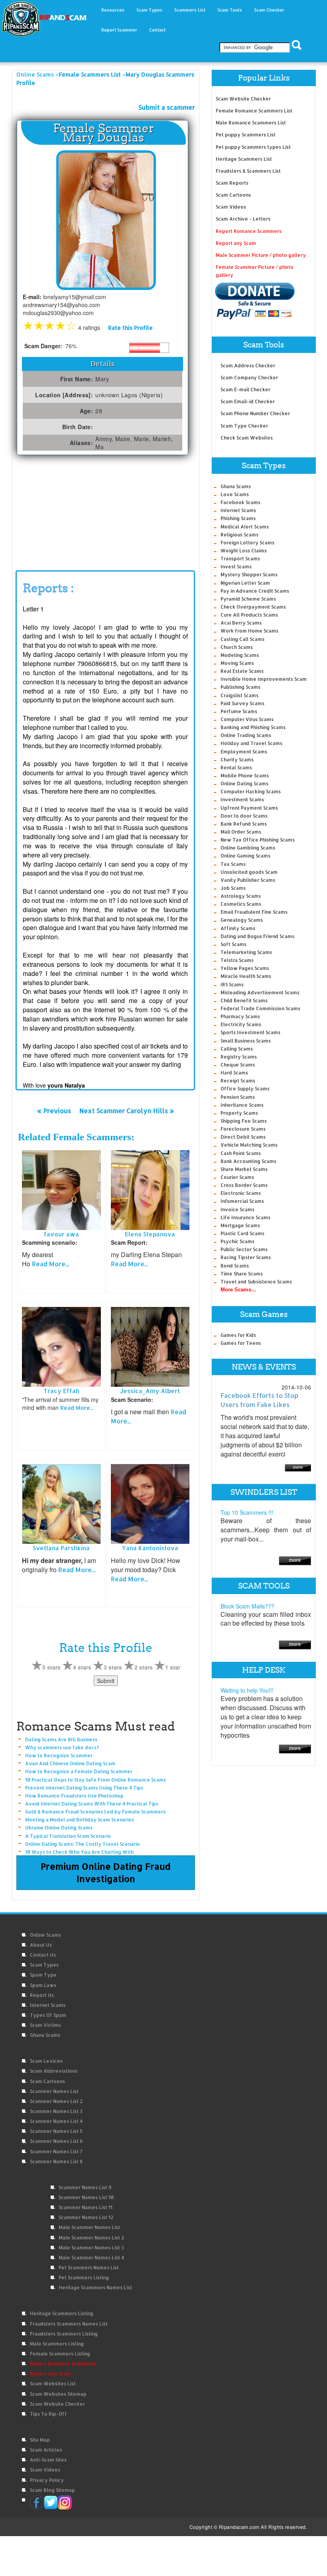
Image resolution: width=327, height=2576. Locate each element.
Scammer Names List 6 (56, 2141)
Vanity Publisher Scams (248, 880)
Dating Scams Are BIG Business (61, 1739)
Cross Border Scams (244, 1185)
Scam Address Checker (248, 366)
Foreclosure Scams (243, 1129)
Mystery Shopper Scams (249, 575)
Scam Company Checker (249, 377)
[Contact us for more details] (295, 1748)
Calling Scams (237, 1049)
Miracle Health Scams (246, 976)
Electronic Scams (241, 1193)
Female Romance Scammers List (254, 111)
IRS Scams (232, 984)
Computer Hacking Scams (251, 791)
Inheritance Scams (242, 1105)
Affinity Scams (238, 928)
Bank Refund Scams (244, 824)
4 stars (82, 1667)
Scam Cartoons (233, 195)
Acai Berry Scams (241, 623)
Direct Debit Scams (243, 1137)
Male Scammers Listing (57, 2344)
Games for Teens (241, 1343)
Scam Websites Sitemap (58, 2394)
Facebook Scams (240, 502)
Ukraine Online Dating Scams (59, 1828)
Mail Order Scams (241, 832)
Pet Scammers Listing (84, 2277)
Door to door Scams (244, 816)
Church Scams (237, 647)
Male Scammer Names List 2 (91, 2238)
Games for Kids (238, 1335)
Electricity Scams (241, 1024)
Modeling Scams (240, 655)
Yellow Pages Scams (245, 968)
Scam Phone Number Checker (255, 413)
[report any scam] (255, 301)
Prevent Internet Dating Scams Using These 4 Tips (84, 1788)
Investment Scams (242, 799)
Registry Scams (239, 1057)
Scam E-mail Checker (245, 389)
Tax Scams (233, 864)
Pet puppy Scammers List (246, 135)
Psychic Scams (237, 1241)
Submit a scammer (167, 107)
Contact (157, 30)
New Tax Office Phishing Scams (258, 840)
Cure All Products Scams (249, 615)
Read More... (50, 1264)
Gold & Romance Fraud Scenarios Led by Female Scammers (95, 1812)
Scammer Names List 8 (56, 2161)
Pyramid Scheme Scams (248, 599)
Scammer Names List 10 (86, 2197)
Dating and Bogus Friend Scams (257, 936)
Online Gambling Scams (248, 848)
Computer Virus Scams (247, 719)
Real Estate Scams (242, 671)
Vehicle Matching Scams (249, 1145)
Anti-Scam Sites (48, 2460)
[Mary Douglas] (106, 220)
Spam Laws (43, 1985)
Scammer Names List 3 (56, 2111)
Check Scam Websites (247, 438)
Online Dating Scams (244, 783)
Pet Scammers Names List (89, 2268)
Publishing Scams (240, 687)
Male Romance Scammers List (251, 123)
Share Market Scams (244, 1169)
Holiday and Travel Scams (251, 743)
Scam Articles (46, 2450)
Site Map (40, 2440)
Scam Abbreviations (54, 2071)
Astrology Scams (241, 896)
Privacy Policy (47, 2480)
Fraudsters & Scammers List (248, 171)
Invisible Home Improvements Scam (264, 679)
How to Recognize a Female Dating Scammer (79, 1771)
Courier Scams (237, 1177)
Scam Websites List (53, 2384)
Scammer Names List (54, 2091)
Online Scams (35, 74)
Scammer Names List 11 (86, 2207)
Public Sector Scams (244, 1249)
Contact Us (43, 1955)
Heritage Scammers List (244, 159)
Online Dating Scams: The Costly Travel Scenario (83, 1844)
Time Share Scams (242, 1274)
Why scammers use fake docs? (62, 1747)
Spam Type (43, 1975)
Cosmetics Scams (241, 904)
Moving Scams (237, 663)
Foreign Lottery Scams (247, 543)
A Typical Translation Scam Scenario (68, 1836)
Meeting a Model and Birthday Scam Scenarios (80, 1820)
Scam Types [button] (149, 10)
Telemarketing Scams (246, 952)
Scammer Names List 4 (56, 2121)
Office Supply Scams (245, 1089)
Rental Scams (236, 768)
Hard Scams (234, 1073)
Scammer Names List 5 (56, 2131)
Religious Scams (239, 535)
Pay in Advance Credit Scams (255, 591)
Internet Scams (238, 510)
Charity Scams (237, 760)
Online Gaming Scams (245, 856)
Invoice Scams (237, 1209)
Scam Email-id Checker (248, 401)
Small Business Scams (246, 1041)
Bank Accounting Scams (248, 1161)
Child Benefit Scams (244, 1000)
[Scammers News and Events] (298, 1467)
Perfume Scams (239, 711)
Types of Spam (48, 2015)
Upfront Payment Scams (249, 808)
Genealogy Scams (242, 920)
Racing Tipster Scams (246, 1257)
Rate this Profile (130, 328)
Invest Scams (236, 567)
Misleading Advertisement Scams (260, 992)
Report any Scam (236, 243)
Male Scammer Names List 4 (91, 2258)
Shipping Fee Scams (244, 1121)
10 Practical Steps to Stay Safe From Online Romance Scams (96, 1780)
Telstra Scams (237, 960)
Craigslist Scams (239, 695)
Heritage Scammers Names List (95, 2287)
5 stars (51, 1667)
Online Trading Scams (246, 735)
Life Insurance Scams (245, 1217)
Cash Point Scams (241, 1153)
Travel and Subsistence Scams (256, 1282)
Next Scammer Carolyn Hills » (127, 1111)
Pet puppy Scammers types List (253, 147)
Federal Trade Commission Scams (260, 1008)
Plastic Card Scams (242, 1233)
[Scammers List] (295, 1560)
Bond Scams (235, 1266)
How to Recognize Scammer (59, 1755)
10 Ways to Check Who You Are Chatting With (79, 1852)
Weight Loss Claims (244, 551)
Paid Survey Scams (242, 703)
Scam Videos (231, 207)
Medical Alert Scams (245, 527)
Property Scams (239, 1113)
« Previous (54, 1111)
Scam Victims (45, 2025)
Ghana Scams (236, 486)
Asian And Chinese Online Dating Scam (70, 1763)
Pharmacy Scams (240, 1016)
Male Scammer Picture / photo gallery (261, 255)
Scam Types (44, 1965)
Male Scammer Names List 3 (91, 2248)
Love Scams (235, 494)
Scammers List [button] (190, 10)
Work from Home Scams (249, 631)
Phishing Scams (238, 518)
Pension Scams (238, 1097)
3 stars (113, 1667)
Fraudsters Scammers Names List (69, 2324)
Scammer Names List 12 (86, 2217)
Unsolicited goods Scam (249, 872)
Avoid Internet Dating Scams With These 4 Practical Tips (92, 1804)
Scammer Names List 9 (85, 2187)
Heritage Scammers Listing (62, 2313)
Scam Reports (232, 183)
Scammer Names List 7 (56, 2151)
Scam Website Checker (243, 99)
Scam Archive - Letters (243, 219)
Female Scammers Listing (60, 2354)
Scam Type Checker (244, 426)
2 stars (144, 1667)
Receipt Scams (238, 1081)
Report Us (42, 1995)
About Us (41, 1945)
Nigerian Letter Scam (245, 583)
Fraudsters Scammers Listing (64, 2334)
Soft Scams (233, 944)
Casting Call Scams (242, 639)
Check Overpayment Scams (253, 607)
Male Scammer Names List (89, 2227)
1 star (173, 1667)
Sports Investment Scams (250, 1032)
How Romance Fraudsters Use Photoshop (74, 1796)
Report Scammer (119, 30)
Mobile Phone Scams (245, 776)
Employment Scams (244, 752)
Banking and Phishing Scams (253, 727)
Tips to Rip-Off (48, 2414)
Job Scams (233, 888)
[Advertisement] (76, 515)
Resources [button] (113, 10)
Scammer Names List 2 (56, 2101)
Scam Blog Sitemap (52, 2490)
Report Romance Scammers (249, 231)
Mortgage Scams (240, 1225)
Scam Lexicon (46, 2061)
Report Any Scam (50, 2374)
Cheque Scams (238, 1065)
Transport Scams (240, 559)
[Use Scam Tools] (295, 1644)
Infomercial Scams (242, 1201)
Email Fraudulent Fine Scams (254, 912)
